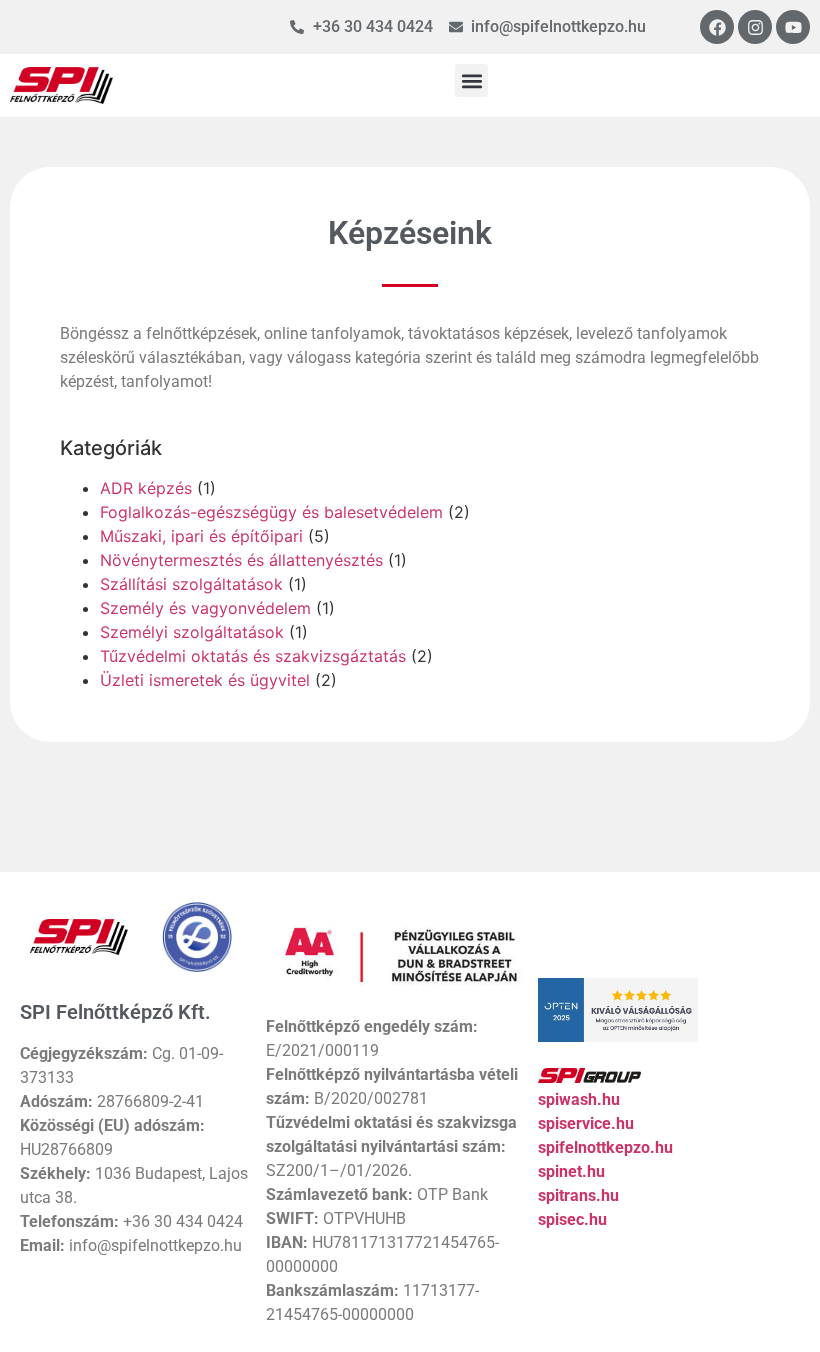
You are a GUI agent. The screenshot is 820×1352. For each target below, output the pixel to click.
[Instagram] (755, 27)
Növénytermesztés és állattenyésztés (241, 560)
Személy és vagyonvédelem (205, 608)
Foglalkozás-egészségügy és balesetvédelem (271, 512)
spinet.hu (571, 1171)
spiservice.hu (586, 1123)
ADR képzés (146, 488)
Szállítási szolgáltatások (191, 584)
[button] (471, 80)
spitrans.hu (578, 1195)
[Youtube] (793, 27)
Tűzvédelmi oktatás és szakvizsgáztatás (253, 656)
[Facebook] (717, 27)
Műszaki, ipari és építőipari (201, 536)
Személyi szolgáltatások (192, 632)
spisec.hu (572, 1219)
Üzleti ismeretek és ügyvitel (205, 680)
